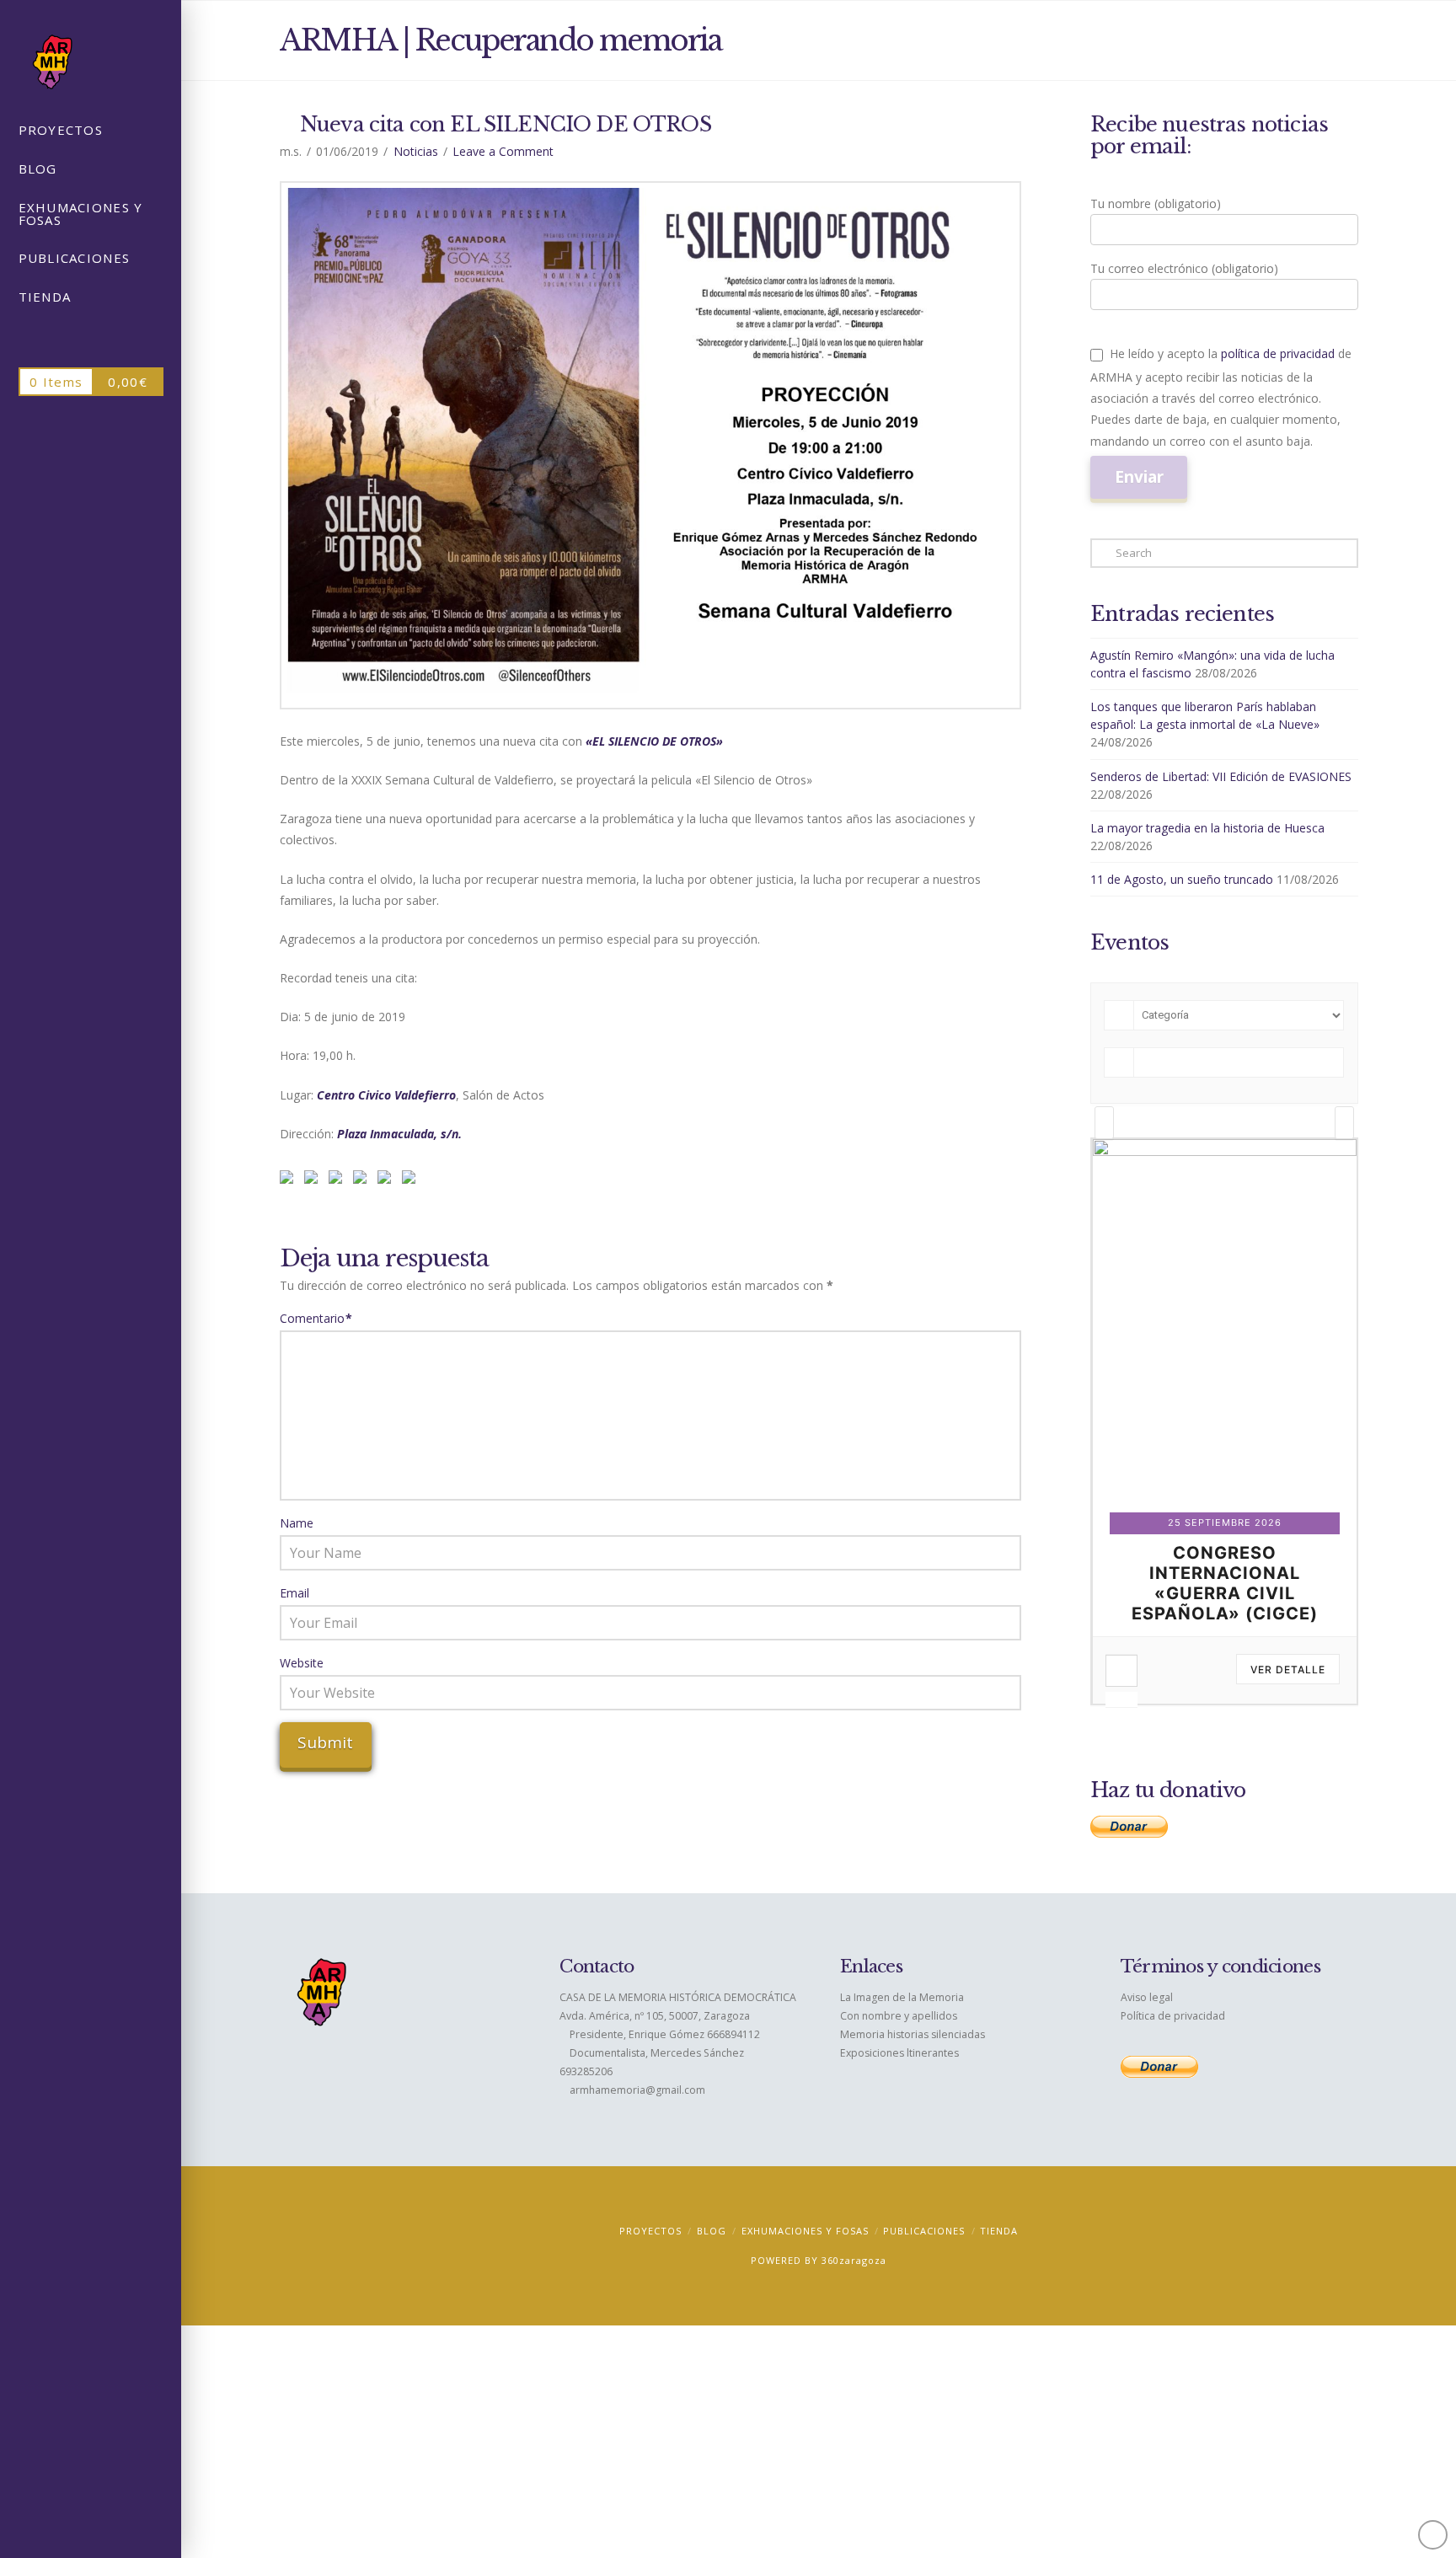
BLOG (712, 2231)
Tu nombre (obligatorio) (1156, 203)
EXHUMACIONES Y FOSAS (805, 2231)
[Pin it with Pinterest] (339, 1180)
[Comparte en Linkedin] (363, 1180)
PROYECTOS (650, 2231)
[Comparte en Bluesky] (388, 1180)
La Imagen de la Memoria (902, 1997)
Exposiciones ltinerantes (899, 2053)
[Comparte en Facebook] (290, 1180)
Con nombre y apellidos (899, 2016)
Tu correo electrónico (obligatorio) (1184, 268)
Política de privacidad (1173, 2016)
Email (294, 1593)
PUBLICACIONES (924, 2231)
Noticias (416, 151)
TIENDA (999, 2231)
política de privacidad (1278, 353)
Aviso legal (1147, 1997)
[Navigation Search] (91, 338)
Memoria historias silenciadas (913, 2034)
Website (302, 1663)
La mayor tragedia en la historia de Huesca (1207, 828)
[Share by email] (412, 1180)
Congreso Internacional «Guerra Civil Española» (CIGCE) (1224, 1583)
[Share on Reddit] (314, 1180)
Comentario (316, 1318)
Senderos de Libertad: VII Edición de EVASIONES (1221, 776)
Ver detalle (1287, 1670)
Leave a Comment (503, 151)
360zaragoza (854, 2260)
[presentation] (1104, 1123)
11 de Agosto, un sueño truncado (1182, 879)
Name (297, 1523)
